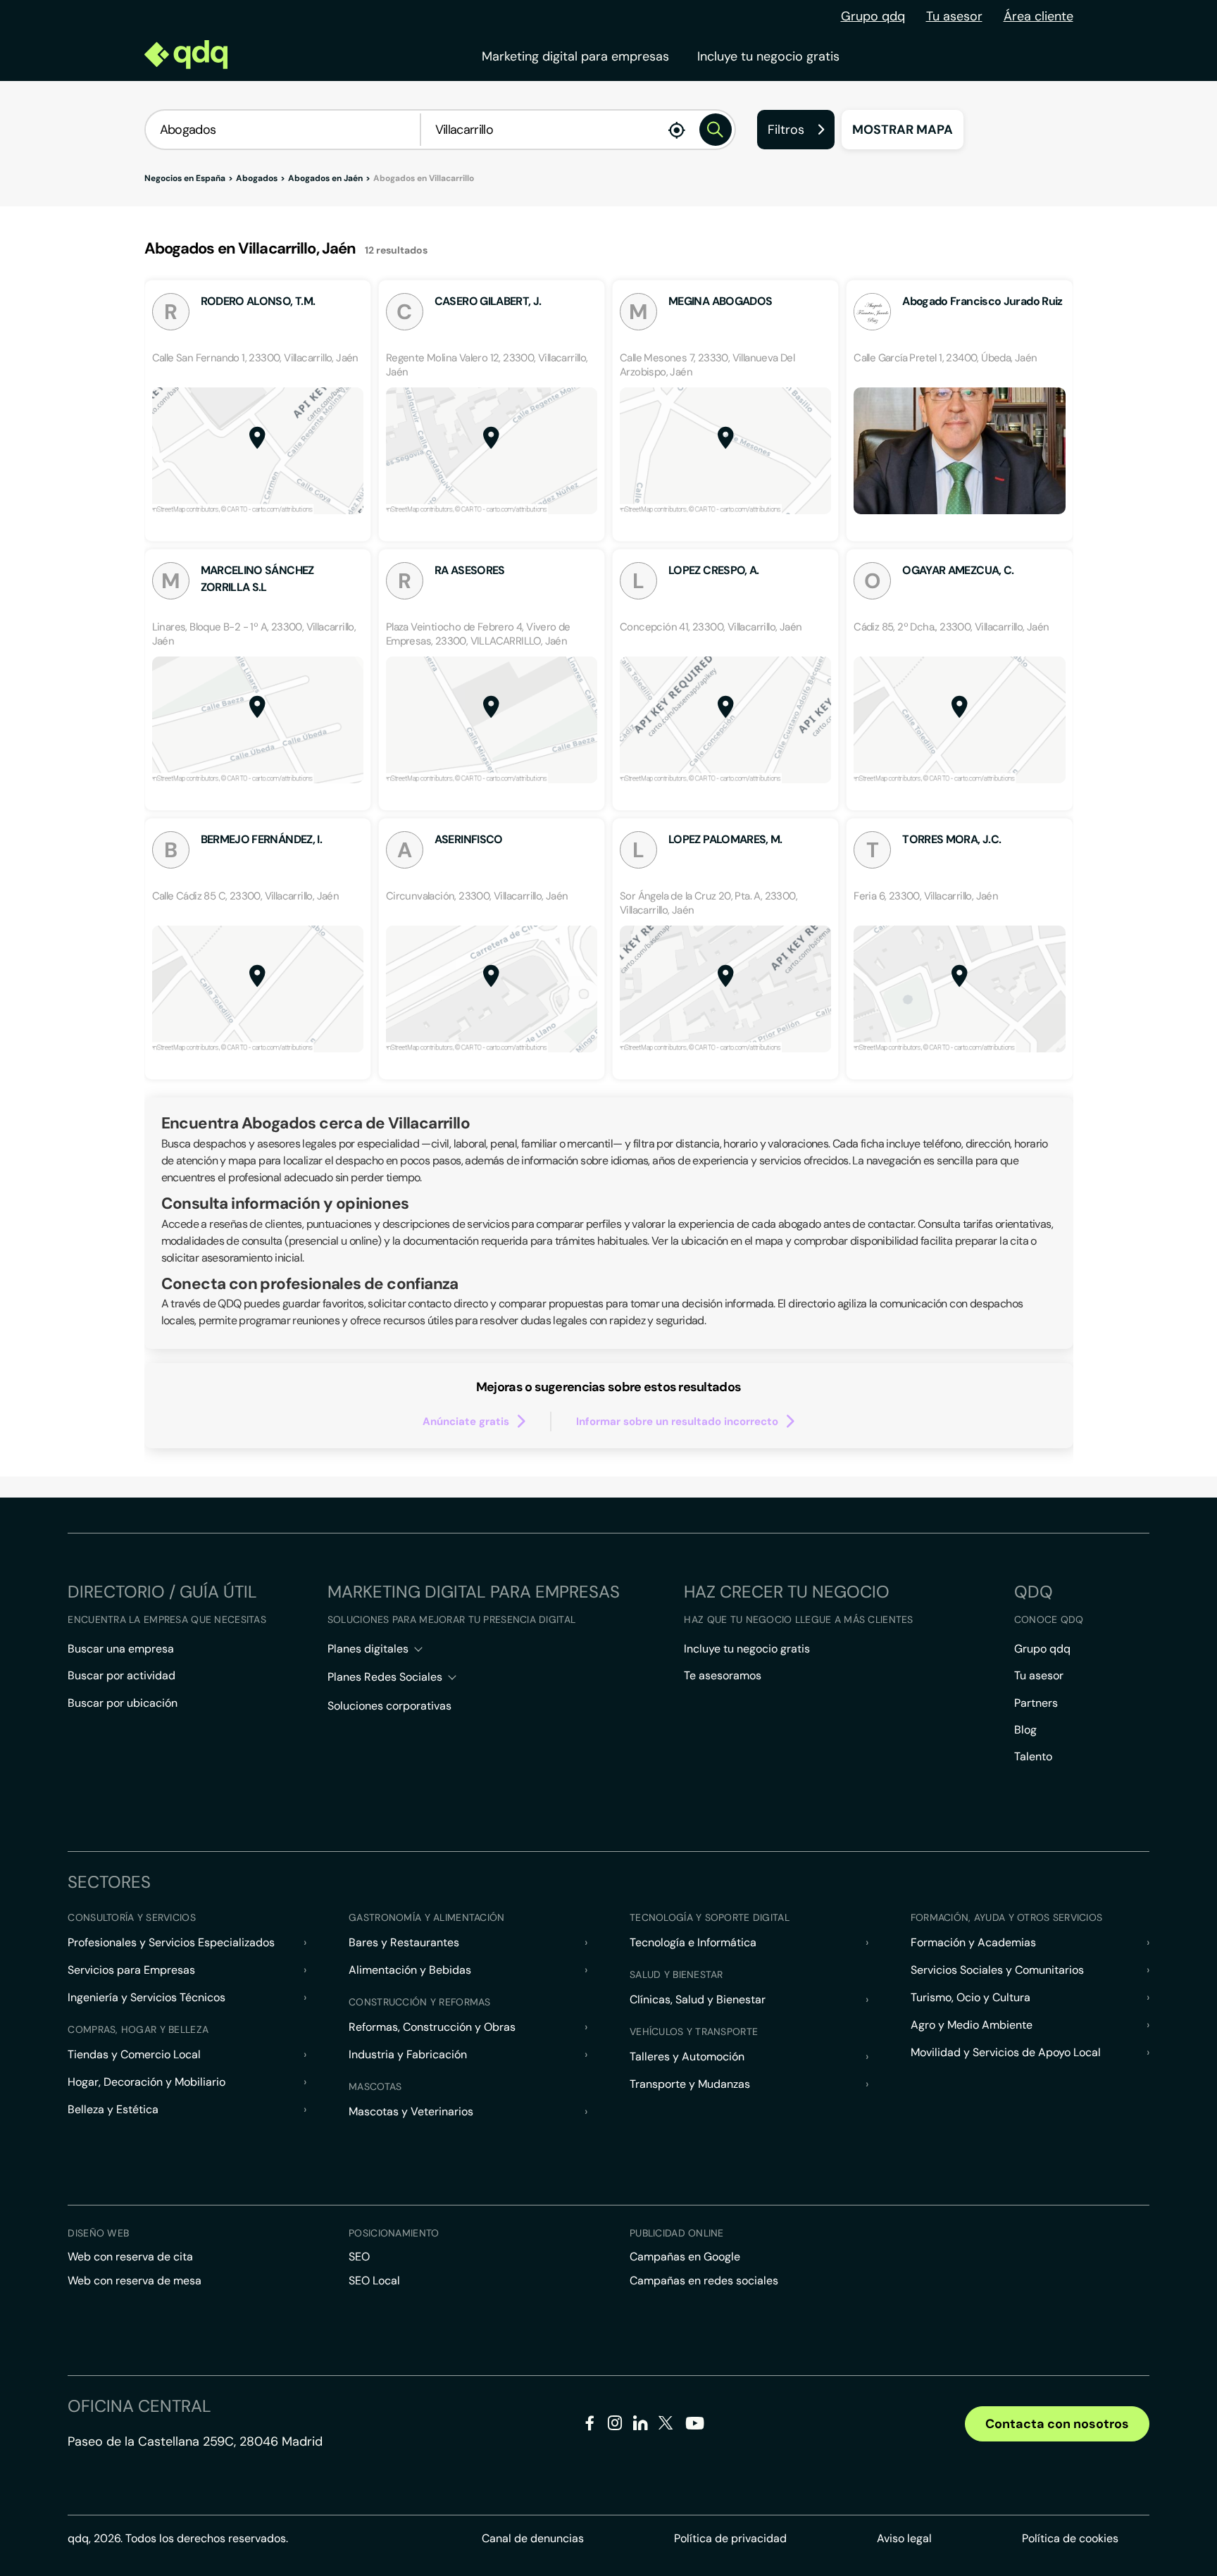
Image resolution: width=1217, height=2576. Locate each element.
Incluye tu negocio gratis (768, 56)
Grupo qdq (873, 16)
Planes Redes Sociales (385, 1677)
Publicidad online (677, 2233)
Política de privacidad (730, 2538)
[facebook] (590, 2426)
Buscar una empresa (121, 1649)
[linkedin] (641, 2426)
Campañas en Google (685, 2257)
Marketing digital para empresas (575, 56)
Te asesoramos (723, 1675)
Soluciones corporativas (389, 1706)
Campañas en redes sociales (704, 2281)
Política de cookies (1070, 2538)
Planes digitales (368, 1649)
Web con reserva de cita (130, 2257)
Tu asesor (954, 16)
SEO (359, 2257)
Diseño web (98, 2233)
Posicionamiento (394, 2233)
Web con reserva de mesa (135, 2281)
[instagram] (615, 2426)
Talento (1033, 1756)
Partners (1036, 1703)
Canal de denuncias (533, 2538)
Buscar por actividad (121, 1675)
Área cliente (1038, 16)
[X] (666, 2426)
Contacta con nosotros (1057, 2424)
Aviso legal (904, 2538)
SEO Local (374, 2281)
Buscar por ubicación (123, 1703)
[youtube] (694, 2428)
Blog (1025, 1730)
